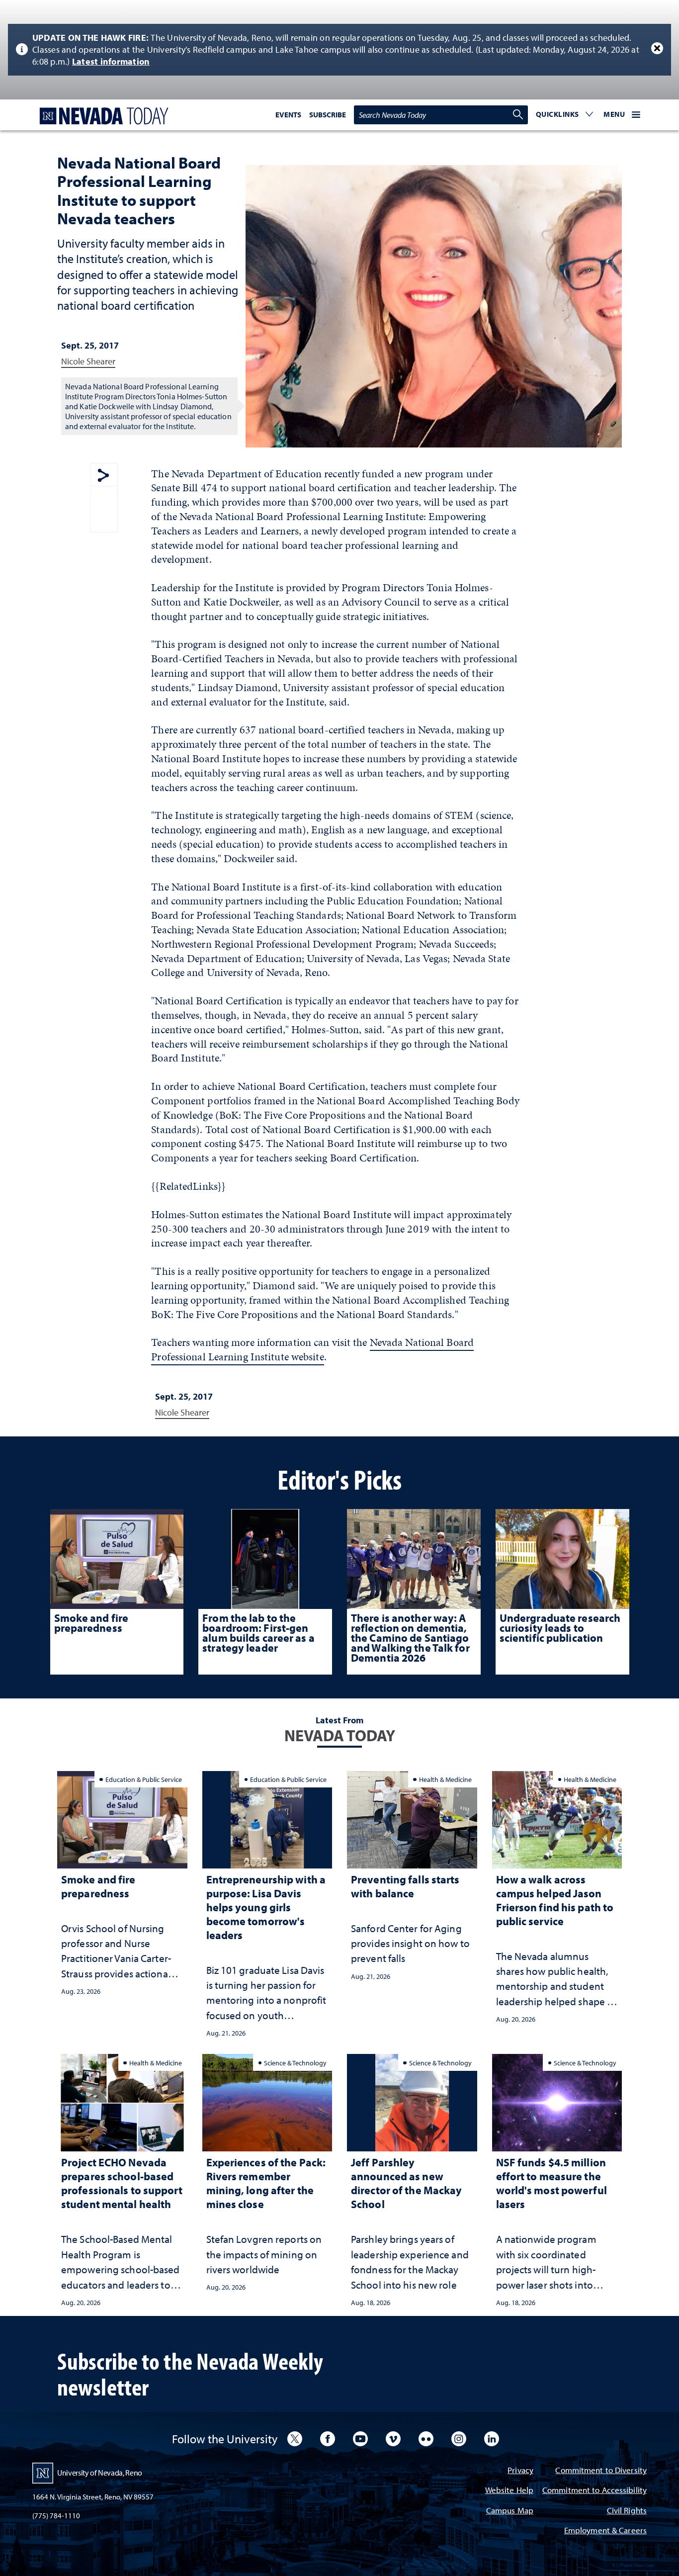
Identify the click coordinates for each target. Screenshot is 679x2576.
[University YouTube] (360, 2439)
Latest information (111, 61)
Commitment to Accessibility (594, 2491)
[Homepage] (102, 116)
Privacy (520, 2471)
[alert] (339, 50)
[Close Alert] (657, 48)
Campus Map (510, 2511)
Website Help (509, 2491)
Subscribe (328, 115)
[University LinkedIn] (492, 2439)
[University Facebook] (328, 2439)
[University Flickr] (426, 2439)
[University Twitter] (295, 2439)
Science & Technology (295, 2063)
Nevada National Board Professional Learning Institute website (312, 1349)
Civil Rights (627, 2511)
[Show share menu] (103, 476)
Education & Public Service (144, 1779)
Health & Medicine (445, 1779)
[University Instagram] (459, 2439)
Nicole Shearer (88, 361)
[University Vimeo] (393, 2439)
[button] (565, 115)
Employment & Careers (605, 2531)
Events (288, 115)
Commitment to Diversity (601, 2471)
